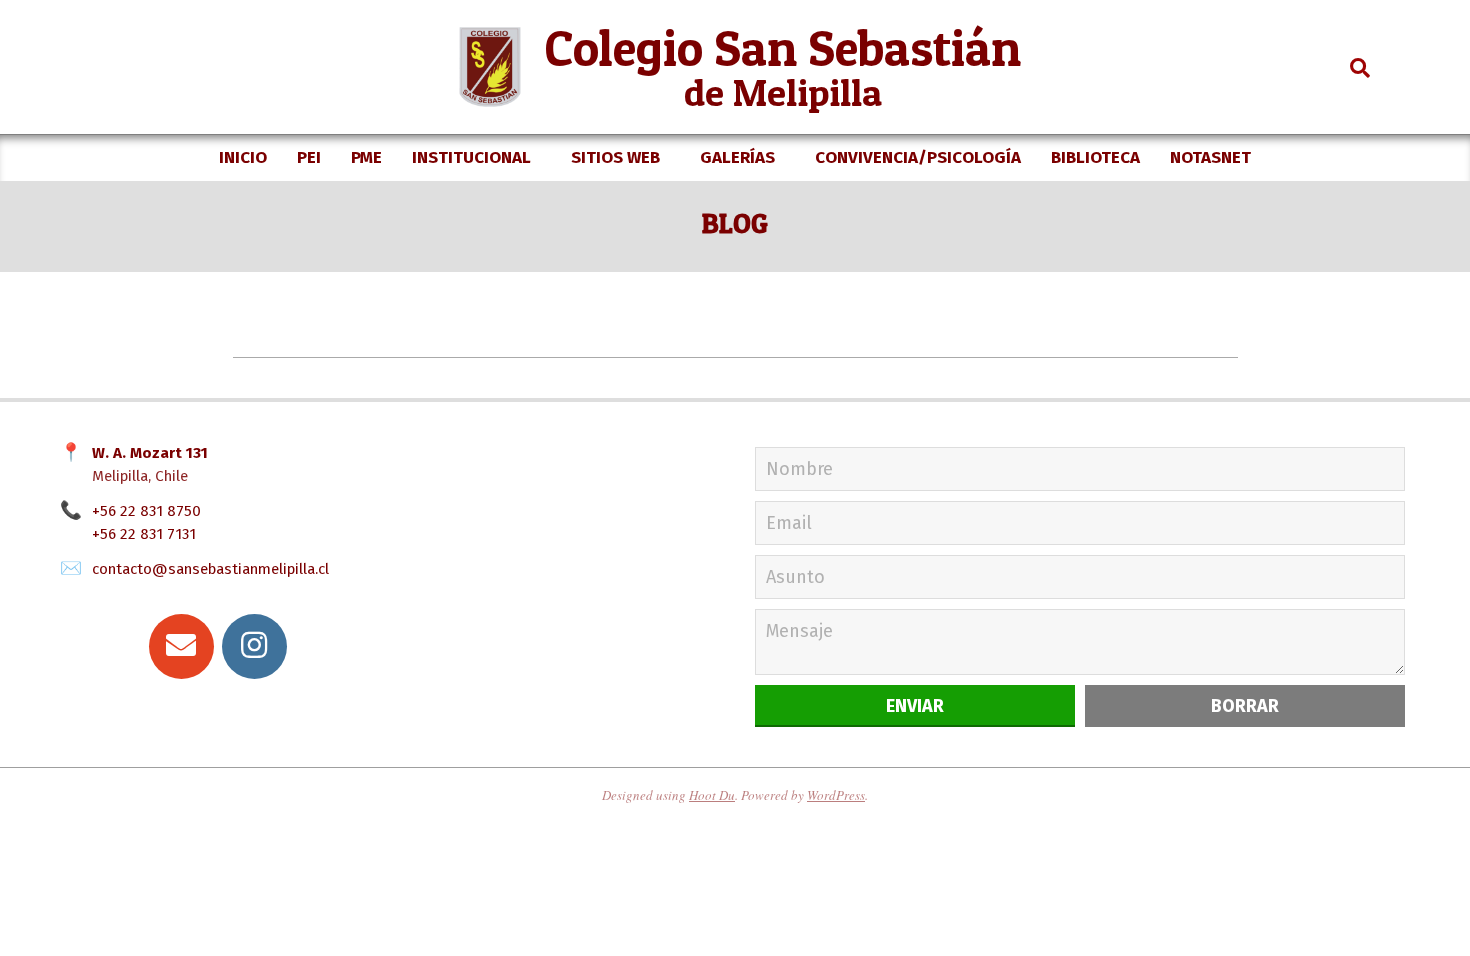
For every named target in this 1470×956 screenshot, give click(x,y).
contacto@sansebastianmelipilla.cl (210, 569)
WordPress (836, 795)
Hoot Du (712, 795)
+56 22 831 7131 (144, 534)
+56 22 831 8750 (146, 511)
